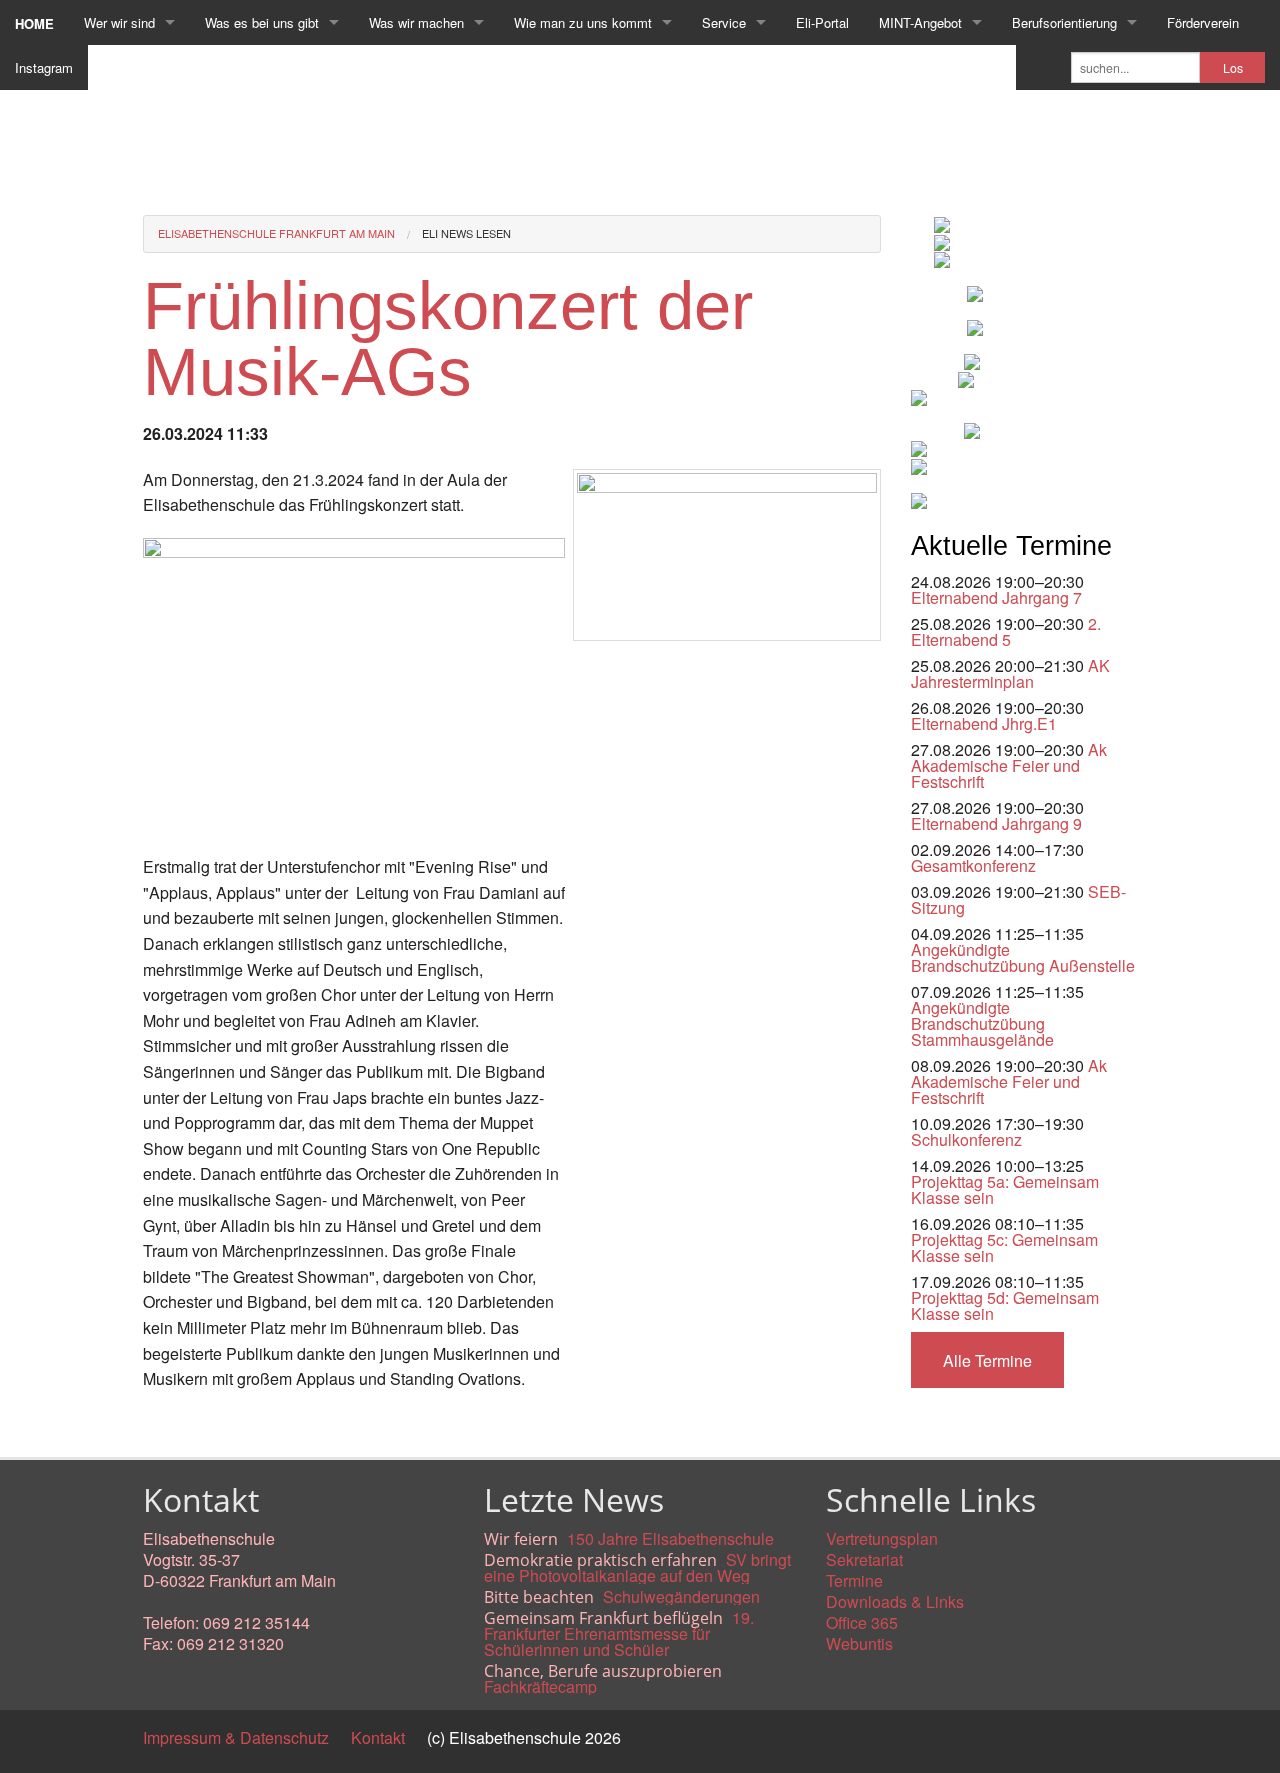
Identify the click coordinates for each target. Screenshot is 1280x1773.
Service (724, 22)
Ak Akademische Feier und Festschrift (1009, 765)
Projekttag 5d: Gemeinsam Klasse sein (1005, 1305)
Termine (854, 1580)
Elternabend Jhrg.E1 (984, 723)
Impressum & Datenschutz (236, 1737)
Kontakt (378, 1737)
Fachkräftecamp (540, 1686)
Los (1233, 68)
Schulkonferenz (966, 1139)
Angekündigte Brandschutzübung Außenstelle (1023, 957)
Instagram (44, 67)
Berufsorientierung (1064, 22)
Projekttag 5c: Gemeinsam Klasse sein (1004, 1247)
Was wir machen (416, 22)
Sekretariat (864, 1559)
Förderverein (1203, 22)
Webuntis (859, 1643)
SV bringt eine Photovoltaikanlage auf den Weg (637, 1567)
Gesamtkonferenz (973, 865)
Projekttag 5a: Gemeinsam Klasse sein (1005, 1189)
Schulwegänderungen (681, 1596)
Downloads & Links (895, 1601)
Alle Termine (987, 1360)
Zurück (167, 1424)
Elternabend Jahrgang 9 (996, 823)
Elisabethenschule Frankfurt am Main (276, 233)
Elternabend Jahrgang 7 (996, 597)
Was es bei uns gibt (262, 22)
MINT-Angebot (920, 22)
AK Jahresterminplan (1010, 673)
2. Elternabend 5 (1006, 631)
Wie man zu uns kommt (583, 22)
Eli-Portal (822, 22)
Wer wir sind (119, 22)
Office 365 (862, 1622)
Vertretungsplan (882, 1538)
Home (34, 23)
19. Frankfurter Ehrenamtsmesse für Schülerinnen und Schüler (619, 1633)
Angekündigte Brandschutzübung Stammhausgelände (982, 1023)
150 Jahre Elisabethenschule (670, 1538)
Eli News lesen (466, 233)
